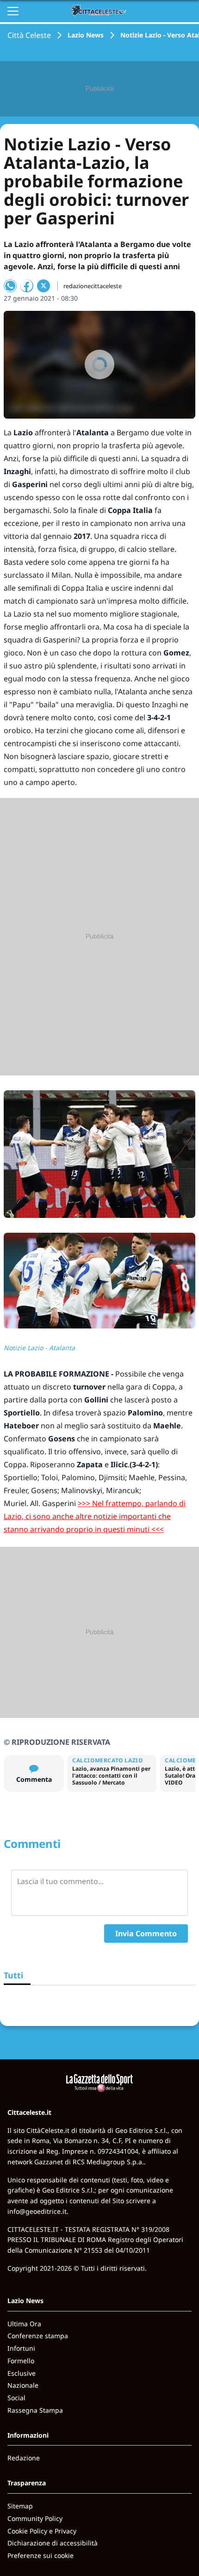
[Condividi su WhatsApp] (10, 286)
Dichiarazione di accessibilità (53, 2543)
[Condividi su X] (44, 286)
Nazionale (23, 2385)
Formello (21, 2361)
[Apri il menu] (13, 11)
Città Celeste (29, 35)
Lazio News (86, 35)
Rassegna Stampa (35, 2410)
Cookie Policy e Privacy (42, 2531)
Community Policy (35, 2518)
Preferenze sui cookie (40, 2555)
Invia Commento (146, 1934)
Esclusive (22, 2373)
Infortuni (21, 2348)
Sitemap (20, 2506)
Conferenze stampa (38, 2336)
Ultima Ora (24, 2324)
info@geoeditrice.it (37, 2211)
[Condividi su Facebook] (27, 286)
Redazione (24, 2458)
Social (16, 2398)
